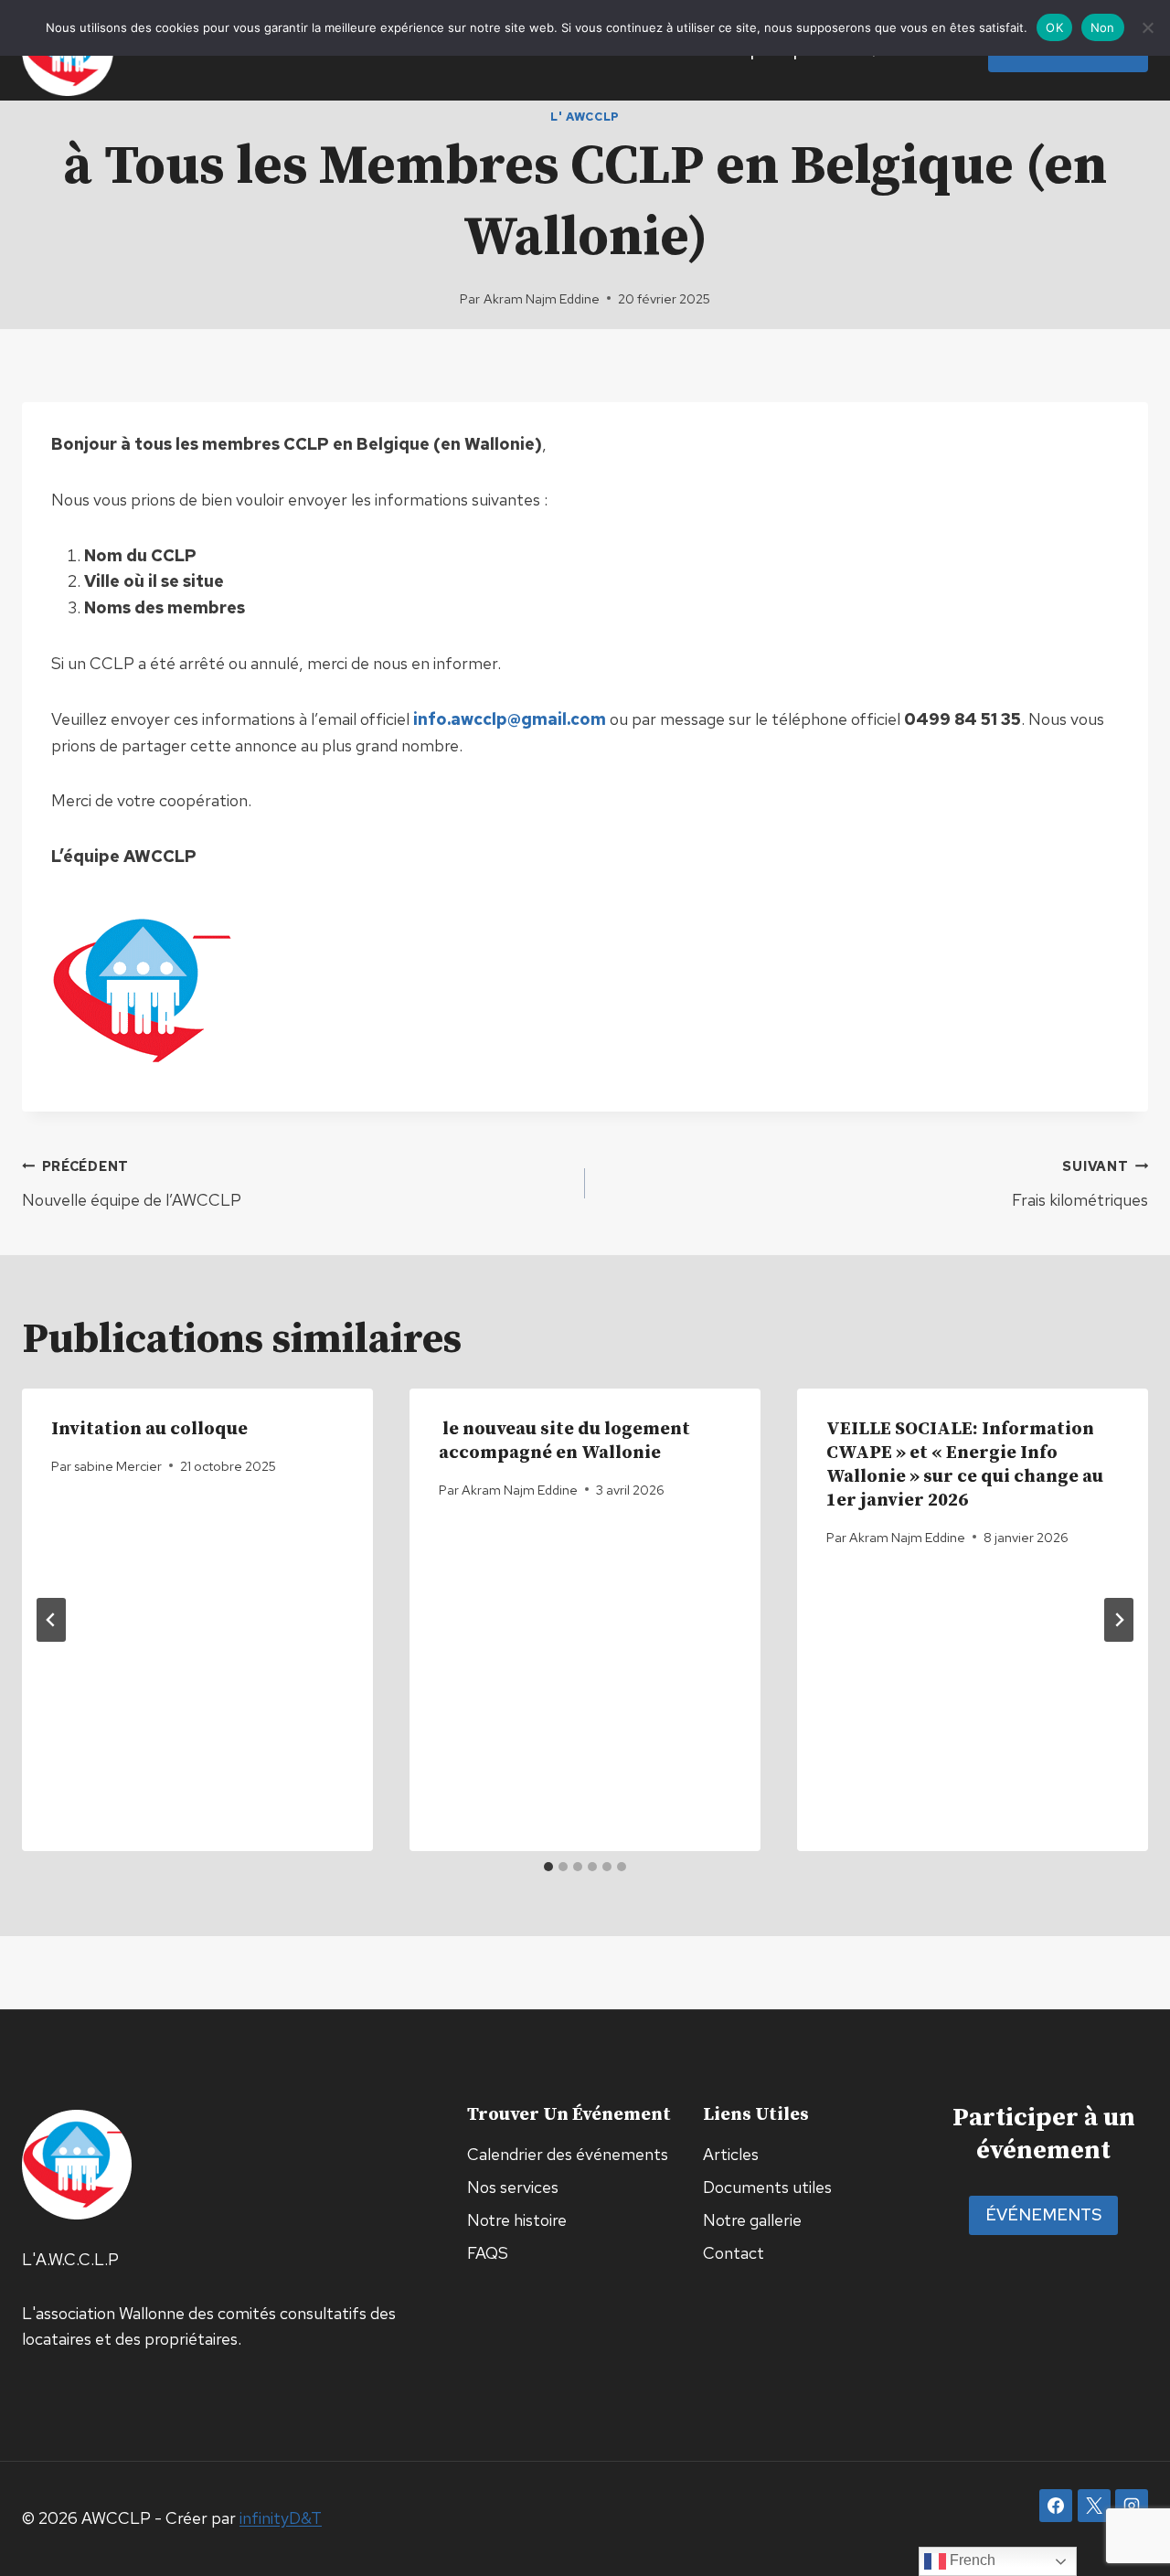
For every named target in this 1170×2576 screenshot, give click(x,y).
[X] (1094, 2506)
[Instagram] (1132, 2506)
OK (1054, 27)
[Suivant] (1119, 1620)
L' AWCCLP (585, 117)
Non (1103, 27)
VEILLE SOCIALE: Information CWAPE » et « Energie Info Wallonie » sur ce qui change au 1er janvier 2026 (965, 1465)
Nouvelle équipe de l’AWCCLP (132, 1184)
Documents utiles (767, 2187)
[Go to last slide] (51, 1620)
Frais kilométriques (1080, 1184)
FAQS (488, 2253)
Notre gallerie (752, 2220)
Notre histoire (517, 2220)
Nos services (513, 2187)
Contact (734, 2253)
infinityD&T (281, 2518)
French (971, 2560)
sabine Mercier (118, 1466)
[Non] (1147, 27)
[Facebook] (1056, 2506)
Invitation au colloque (149, 1429)
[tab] (548, 1867)
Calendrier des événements (568, 2154)
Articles (731, 2154)
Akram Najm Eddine (542, 298)
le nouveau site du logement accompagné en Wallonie (564, 1441)
